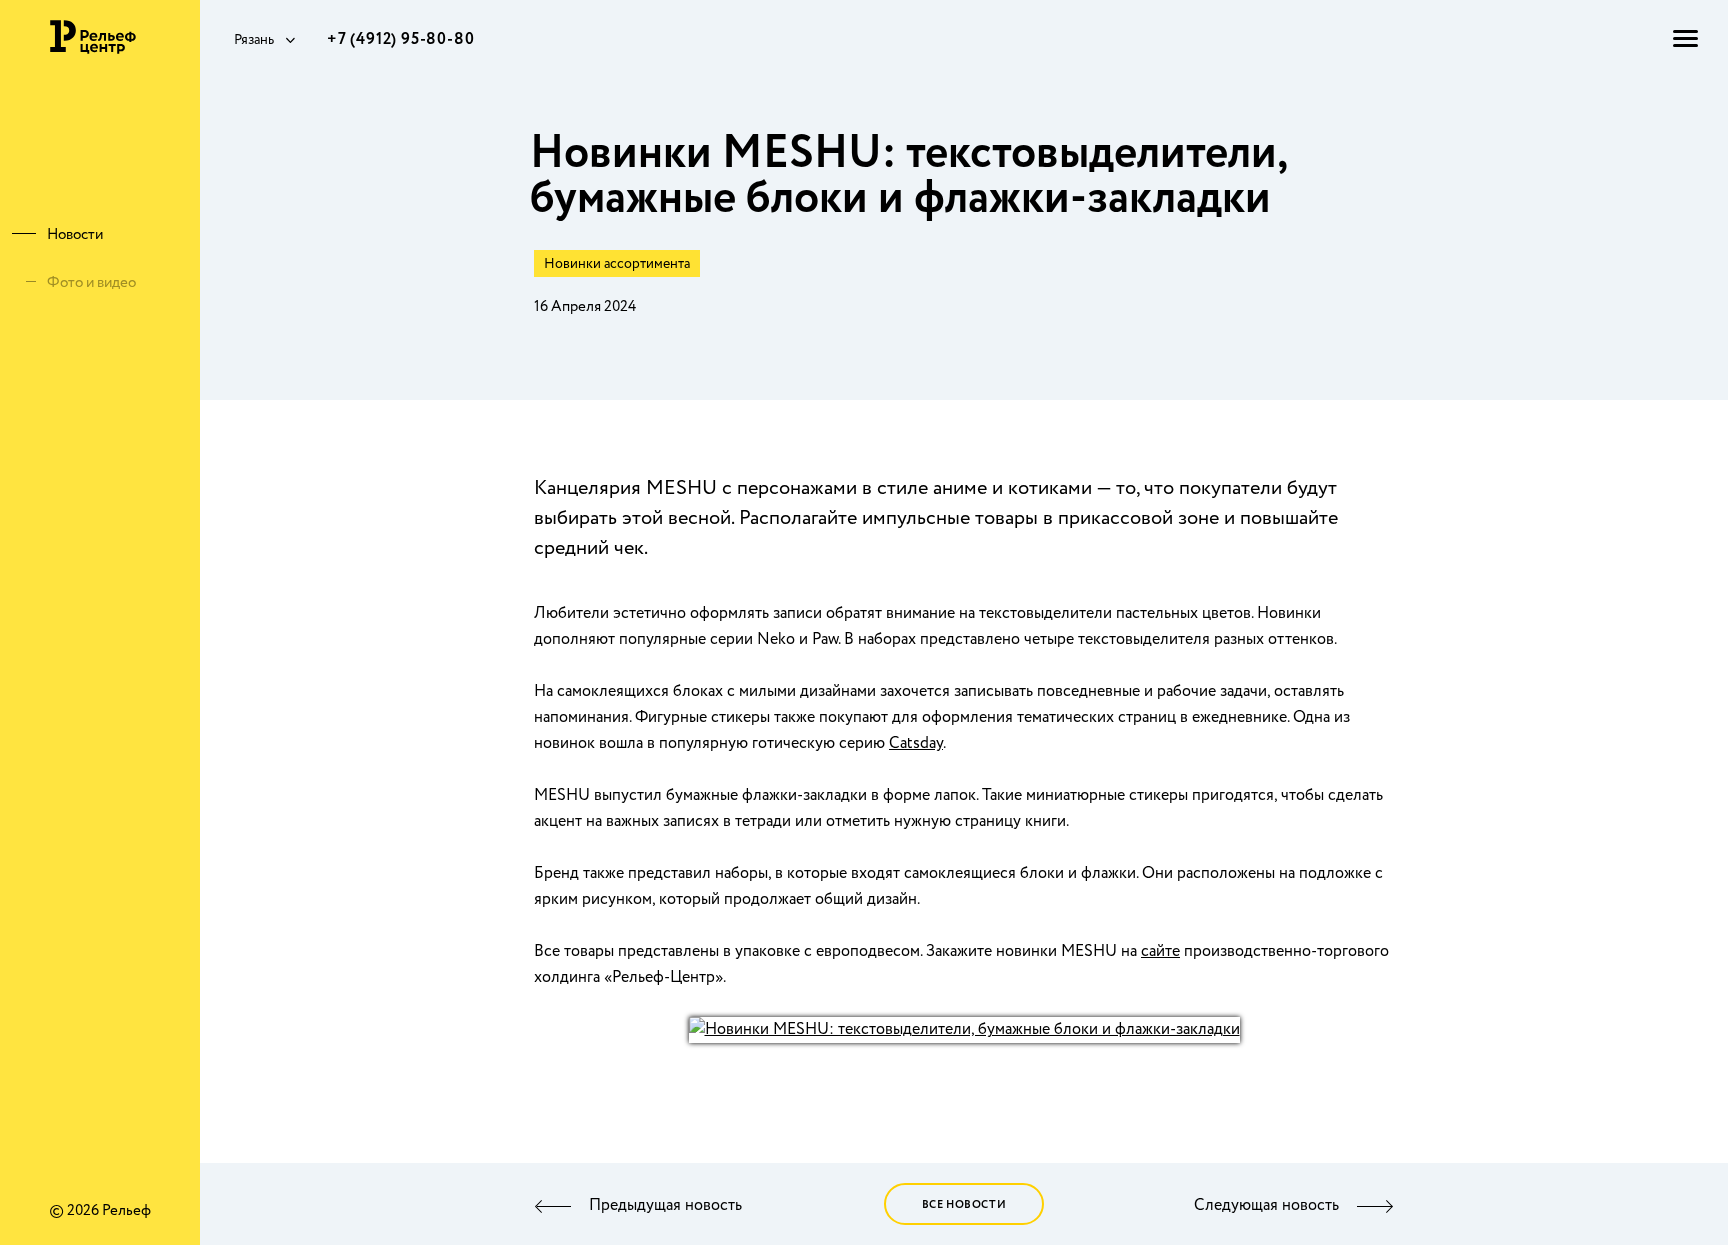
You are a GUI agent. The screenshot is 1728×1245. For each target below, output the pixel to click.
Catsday (916, 743)
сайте (1160, 951)
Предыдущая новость (665, 1206)
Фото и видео (91, 283)
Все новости (964, 1205)
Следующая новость (1266, 1206)
